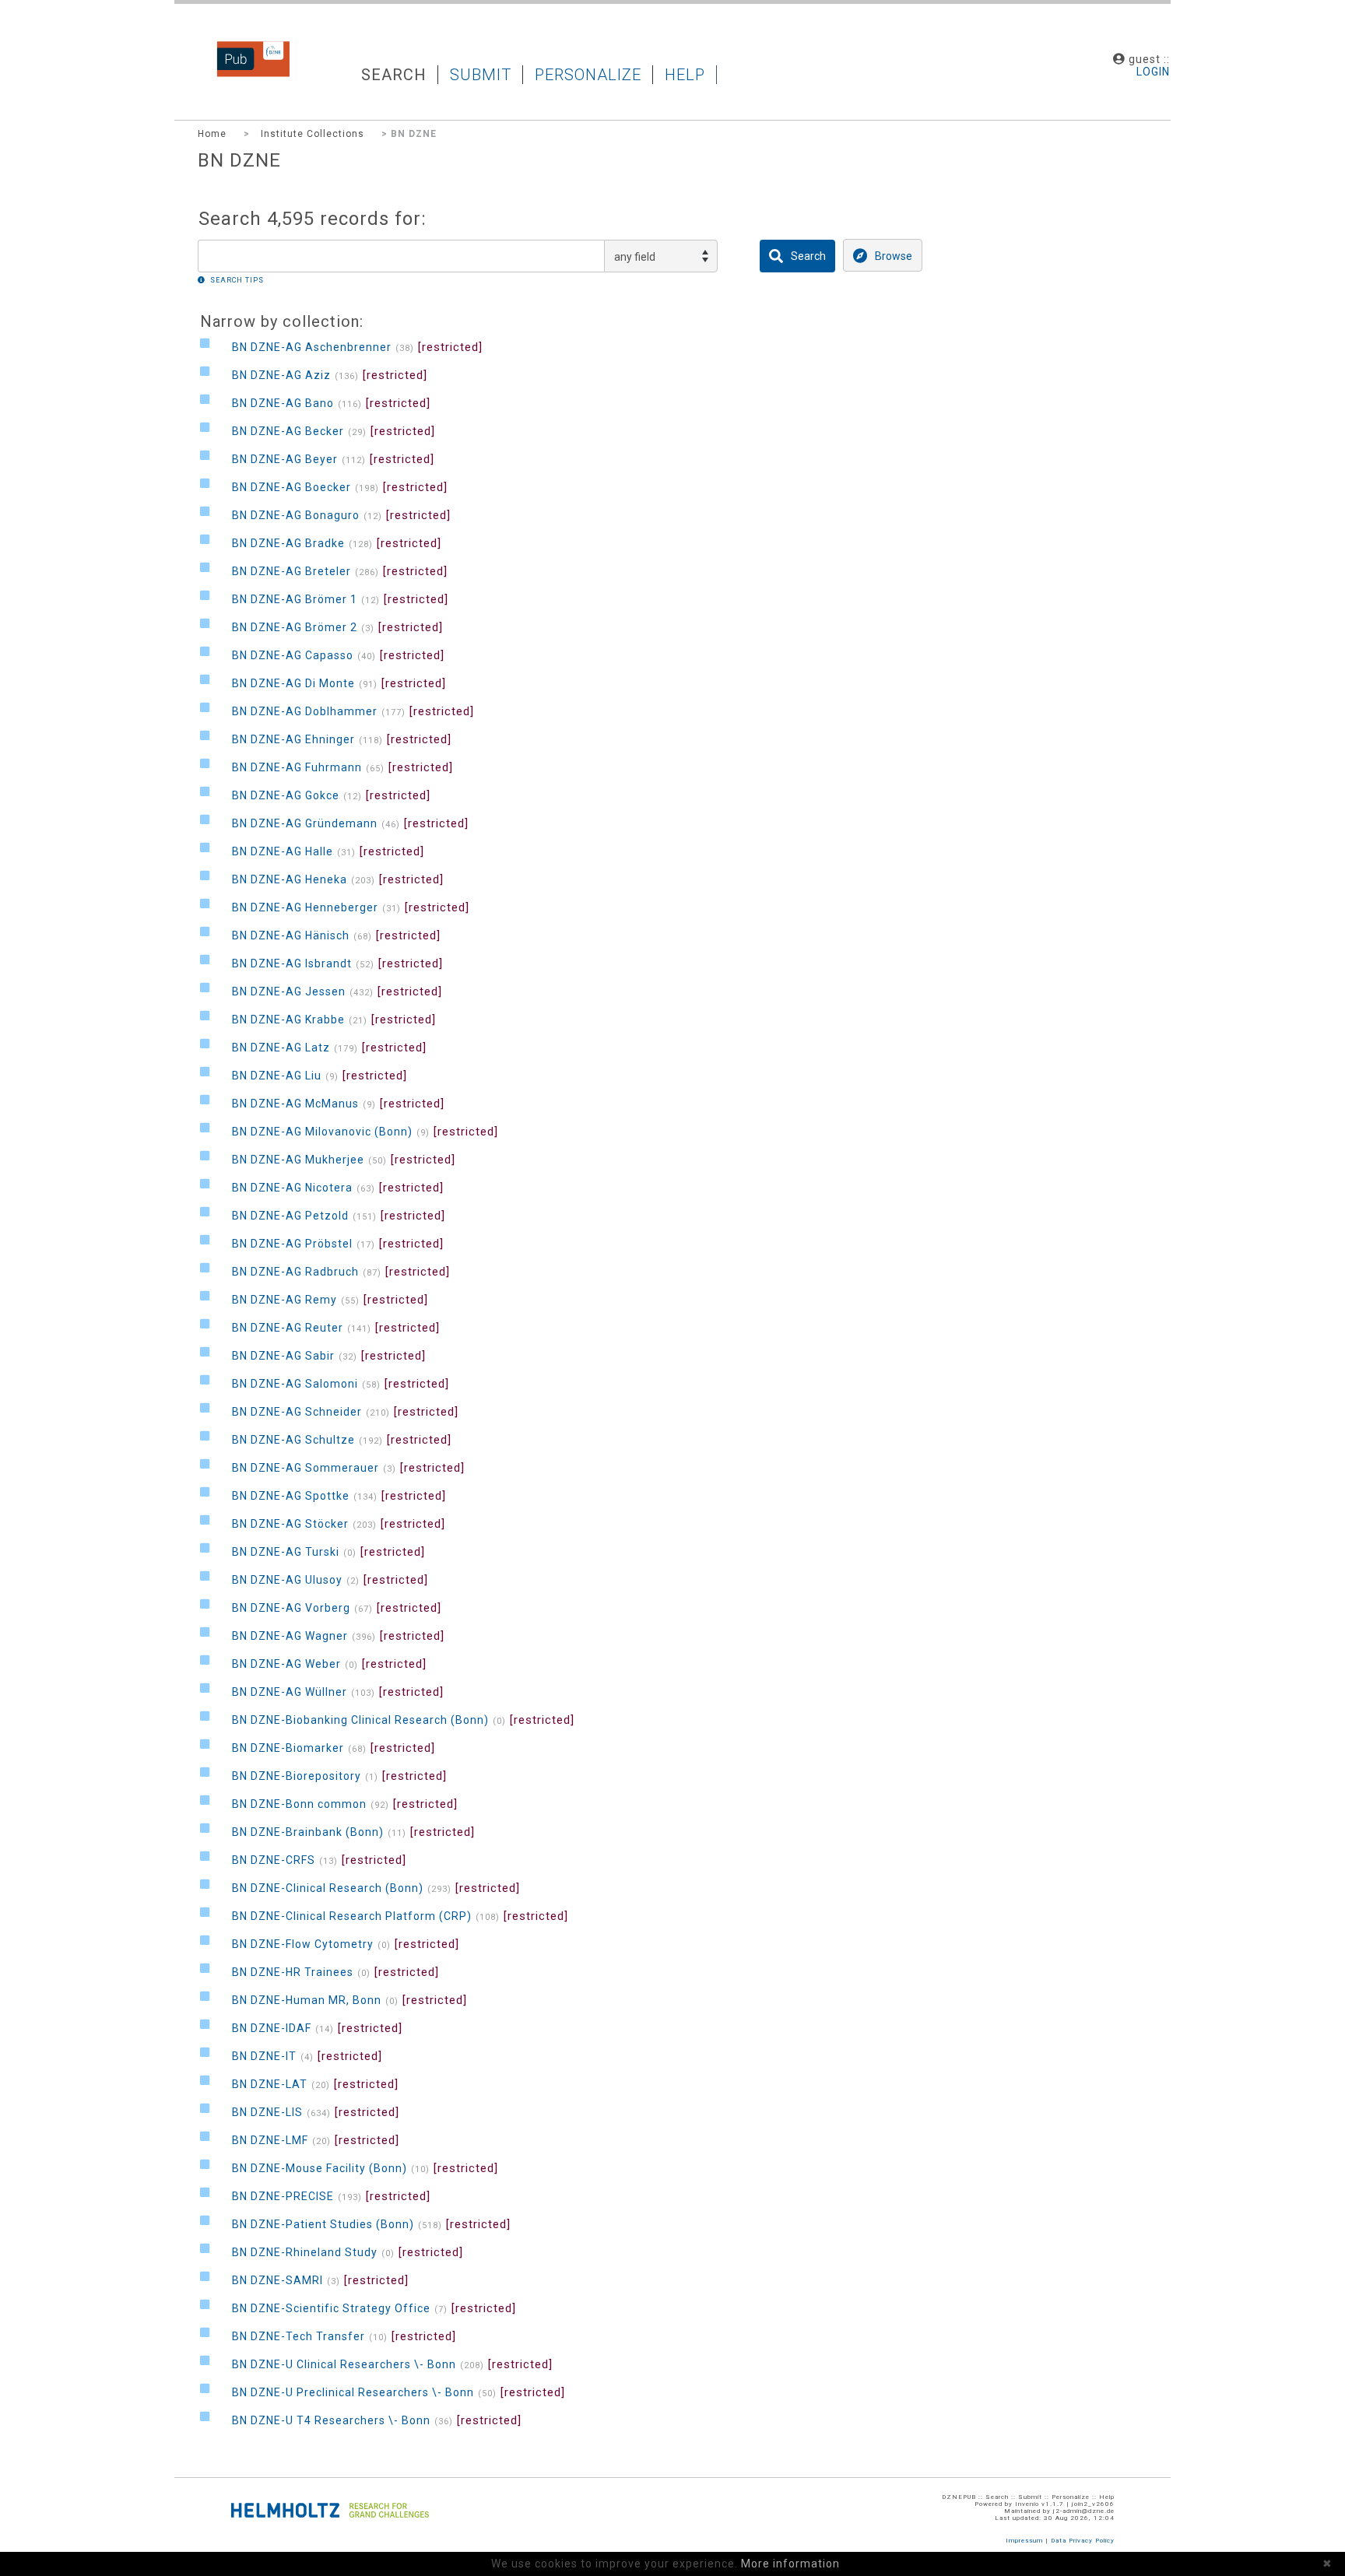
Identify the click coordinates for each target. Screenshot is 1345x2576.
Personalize (588, 75)
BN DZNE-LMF (270, 2140)
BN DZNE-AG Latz (281, 1048)
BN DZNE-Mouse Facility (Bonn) (320, 2168)
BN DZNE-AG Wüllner (290, 1692)
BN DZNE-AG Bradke (288, 543)
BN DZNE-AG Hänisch (291, 935)
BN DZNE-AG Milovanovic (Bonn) (322, 1132)
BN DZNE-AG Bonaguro (296, 515)
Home (212, 134)
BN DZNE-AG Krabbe (288, 1020)
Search (394, 75)
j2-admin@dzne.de (1084, 2511)
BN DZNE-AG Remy (284, 1300)
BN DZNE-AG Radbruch (295, 1272)
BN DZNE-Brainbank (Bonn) (308, 1832)
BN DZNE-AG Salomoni (295, 1384)
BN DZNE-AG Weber (286, 1664)
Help (685, 75)
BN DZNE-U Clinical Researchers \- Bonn (344, 2364)
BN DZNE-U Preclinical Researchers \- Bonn (353, 2392)
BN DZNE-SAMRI (277, 2280)
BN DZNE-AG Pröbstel (292, 1244)
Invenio (1027, 2504)
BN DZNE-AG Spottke (291, 1496)
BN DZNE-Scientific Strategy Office (331, 2308)
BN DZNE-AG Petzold (290, 1216)
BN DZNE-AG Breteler (291, 571)
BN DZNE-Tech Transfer (298, 2336)
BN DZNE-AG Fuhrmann (297, 767)
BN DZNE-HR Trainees (293, 1972)
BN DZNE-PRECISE (283, 2196)
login (1153, 72)
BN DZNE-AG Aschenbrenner (312, 347)
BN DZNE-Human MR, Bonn (307, 2000)
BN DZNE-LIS (267, 2112)
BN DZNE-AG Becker (288, 431)
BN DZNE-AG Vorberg (291, 1608)
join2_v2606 (1093, 2504)
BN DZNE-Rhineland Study (305, 2252)
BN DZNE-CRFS (274, 1860)
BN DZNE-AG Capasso (293, 655)
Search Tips (237, 280)
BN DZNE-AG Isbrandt (292, 963)
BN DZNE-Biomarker (288, 1748)
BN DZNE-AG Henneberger (305, 907)
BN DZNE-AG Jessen (289, 991)
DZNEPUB (241, 74)
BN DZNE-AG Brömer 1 (295, 599)
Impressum (1024, 2541)
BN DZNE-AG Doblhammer (305, 711)
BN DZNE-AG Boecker (291, 487)
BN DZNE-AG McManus (295, 1104)
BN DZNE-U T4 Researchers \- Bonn (331, 2420)
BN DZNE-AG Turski (286, 1552)
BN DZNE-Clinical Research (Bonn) (328, 1888)
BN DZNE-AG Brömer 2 (295, 627)
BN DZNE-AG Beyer (285, 459)
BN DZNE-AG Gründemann (305, 823)
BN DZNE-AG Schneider (297, 1412)
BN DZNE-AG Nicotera (292, 1188)
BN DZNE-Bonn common (299, 1804)
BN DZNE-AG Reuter (288, 1328)
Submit (481, 75)
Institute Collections (313, 134)
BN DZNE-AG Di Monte (293, 683)
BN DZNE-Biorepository (297, 1776)
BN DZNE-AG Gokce (286, 795)
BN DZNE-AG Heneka (290, 879)
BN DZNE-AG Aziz (281, 375)
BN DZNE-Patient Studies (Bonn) (323, 2224)
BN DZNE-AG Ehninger (293, 739)
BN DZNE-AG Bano (283, 403)
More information (790, 2564)
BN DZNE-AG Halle (283, 851)
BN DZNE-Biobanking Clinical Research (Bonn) (360, 1720)
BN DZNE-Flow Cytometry (303, 1944)
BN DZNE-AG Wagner (290, 1636)
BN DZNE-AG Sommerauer (306, 1468)
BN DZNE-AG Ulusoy (287, 1580)
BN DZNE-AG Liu (277, 1076)
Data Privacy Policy (1083, 2541)
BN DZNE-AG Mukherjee (298, 1160)
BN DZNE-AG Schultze (293, 1440)
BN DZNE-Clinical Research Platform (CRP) (352, 1916)
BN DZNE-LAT (270, 2084)
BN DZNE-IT (264, 2056)
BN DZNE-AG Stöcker (290, 1524)
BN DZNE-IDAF (272, 2028)
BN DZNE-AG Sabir (283, 1356)
